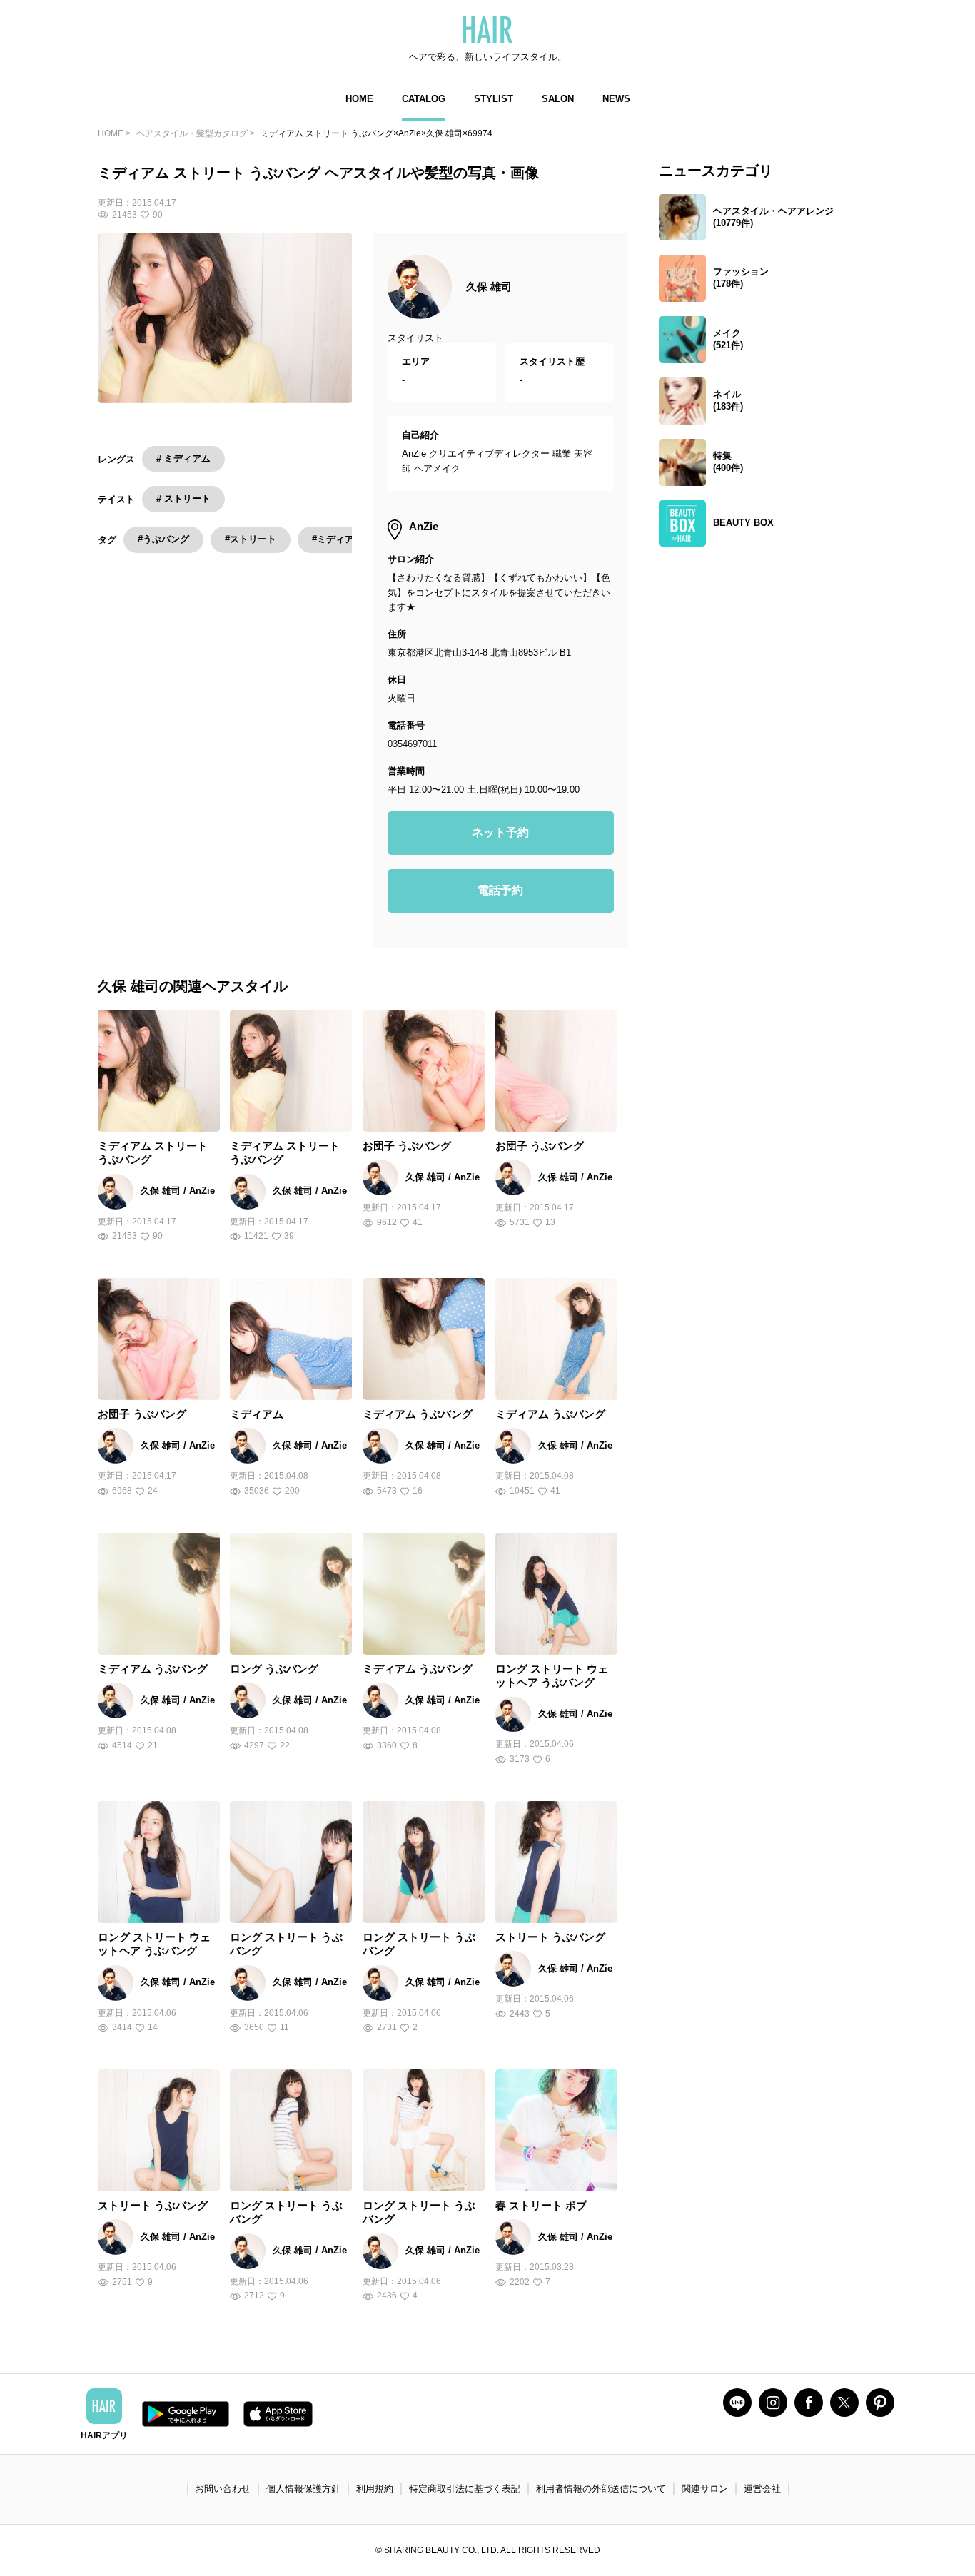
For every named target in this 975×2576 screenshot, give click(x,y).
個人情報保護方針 (303, 2489)
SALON (558, 99)
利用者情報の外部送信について (601, 2489)
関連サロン (705, 2489)
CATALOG (424, 99)
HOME (359, 99)
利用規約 (375, 2489)
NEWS (616, 99)
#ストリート (251, 539)
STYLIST (494, 99)
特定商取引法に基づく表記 (465, 2489)
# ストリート (183, 498)
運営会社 (762, 2489)
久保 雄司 (489, 286)
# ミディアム (183, 458)
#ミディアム (338, 539)
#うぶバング (163, 539)
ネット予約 (500, 832)
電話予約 (500, 890)
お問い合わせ (223, 2489)
